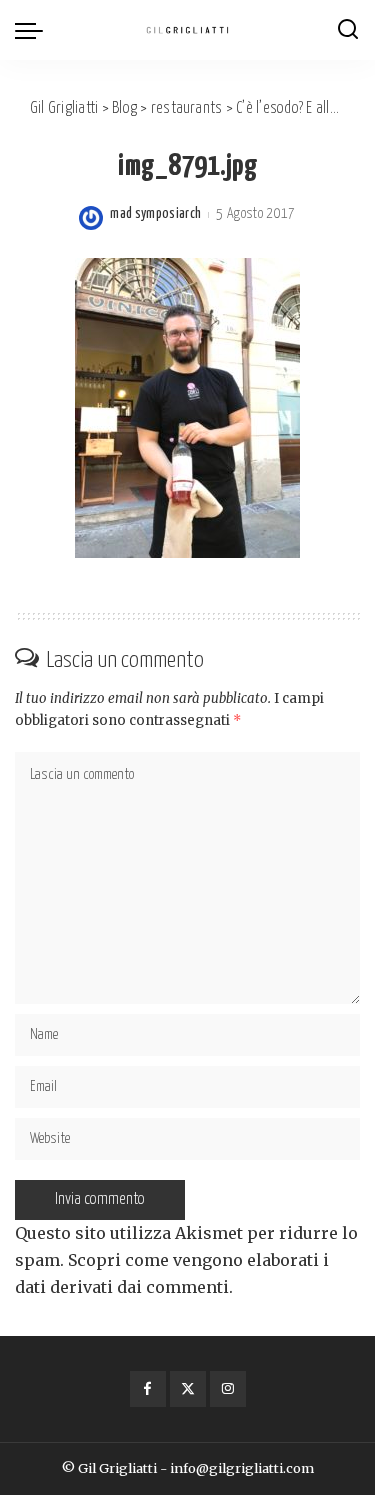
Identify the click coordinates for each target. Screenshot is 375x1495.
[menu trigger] (34, 30)
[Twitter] (188, 1389)
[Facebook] (148, 1389)
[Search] (348, 30)
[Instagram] (228, 1389)
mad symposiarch (155, 214)
